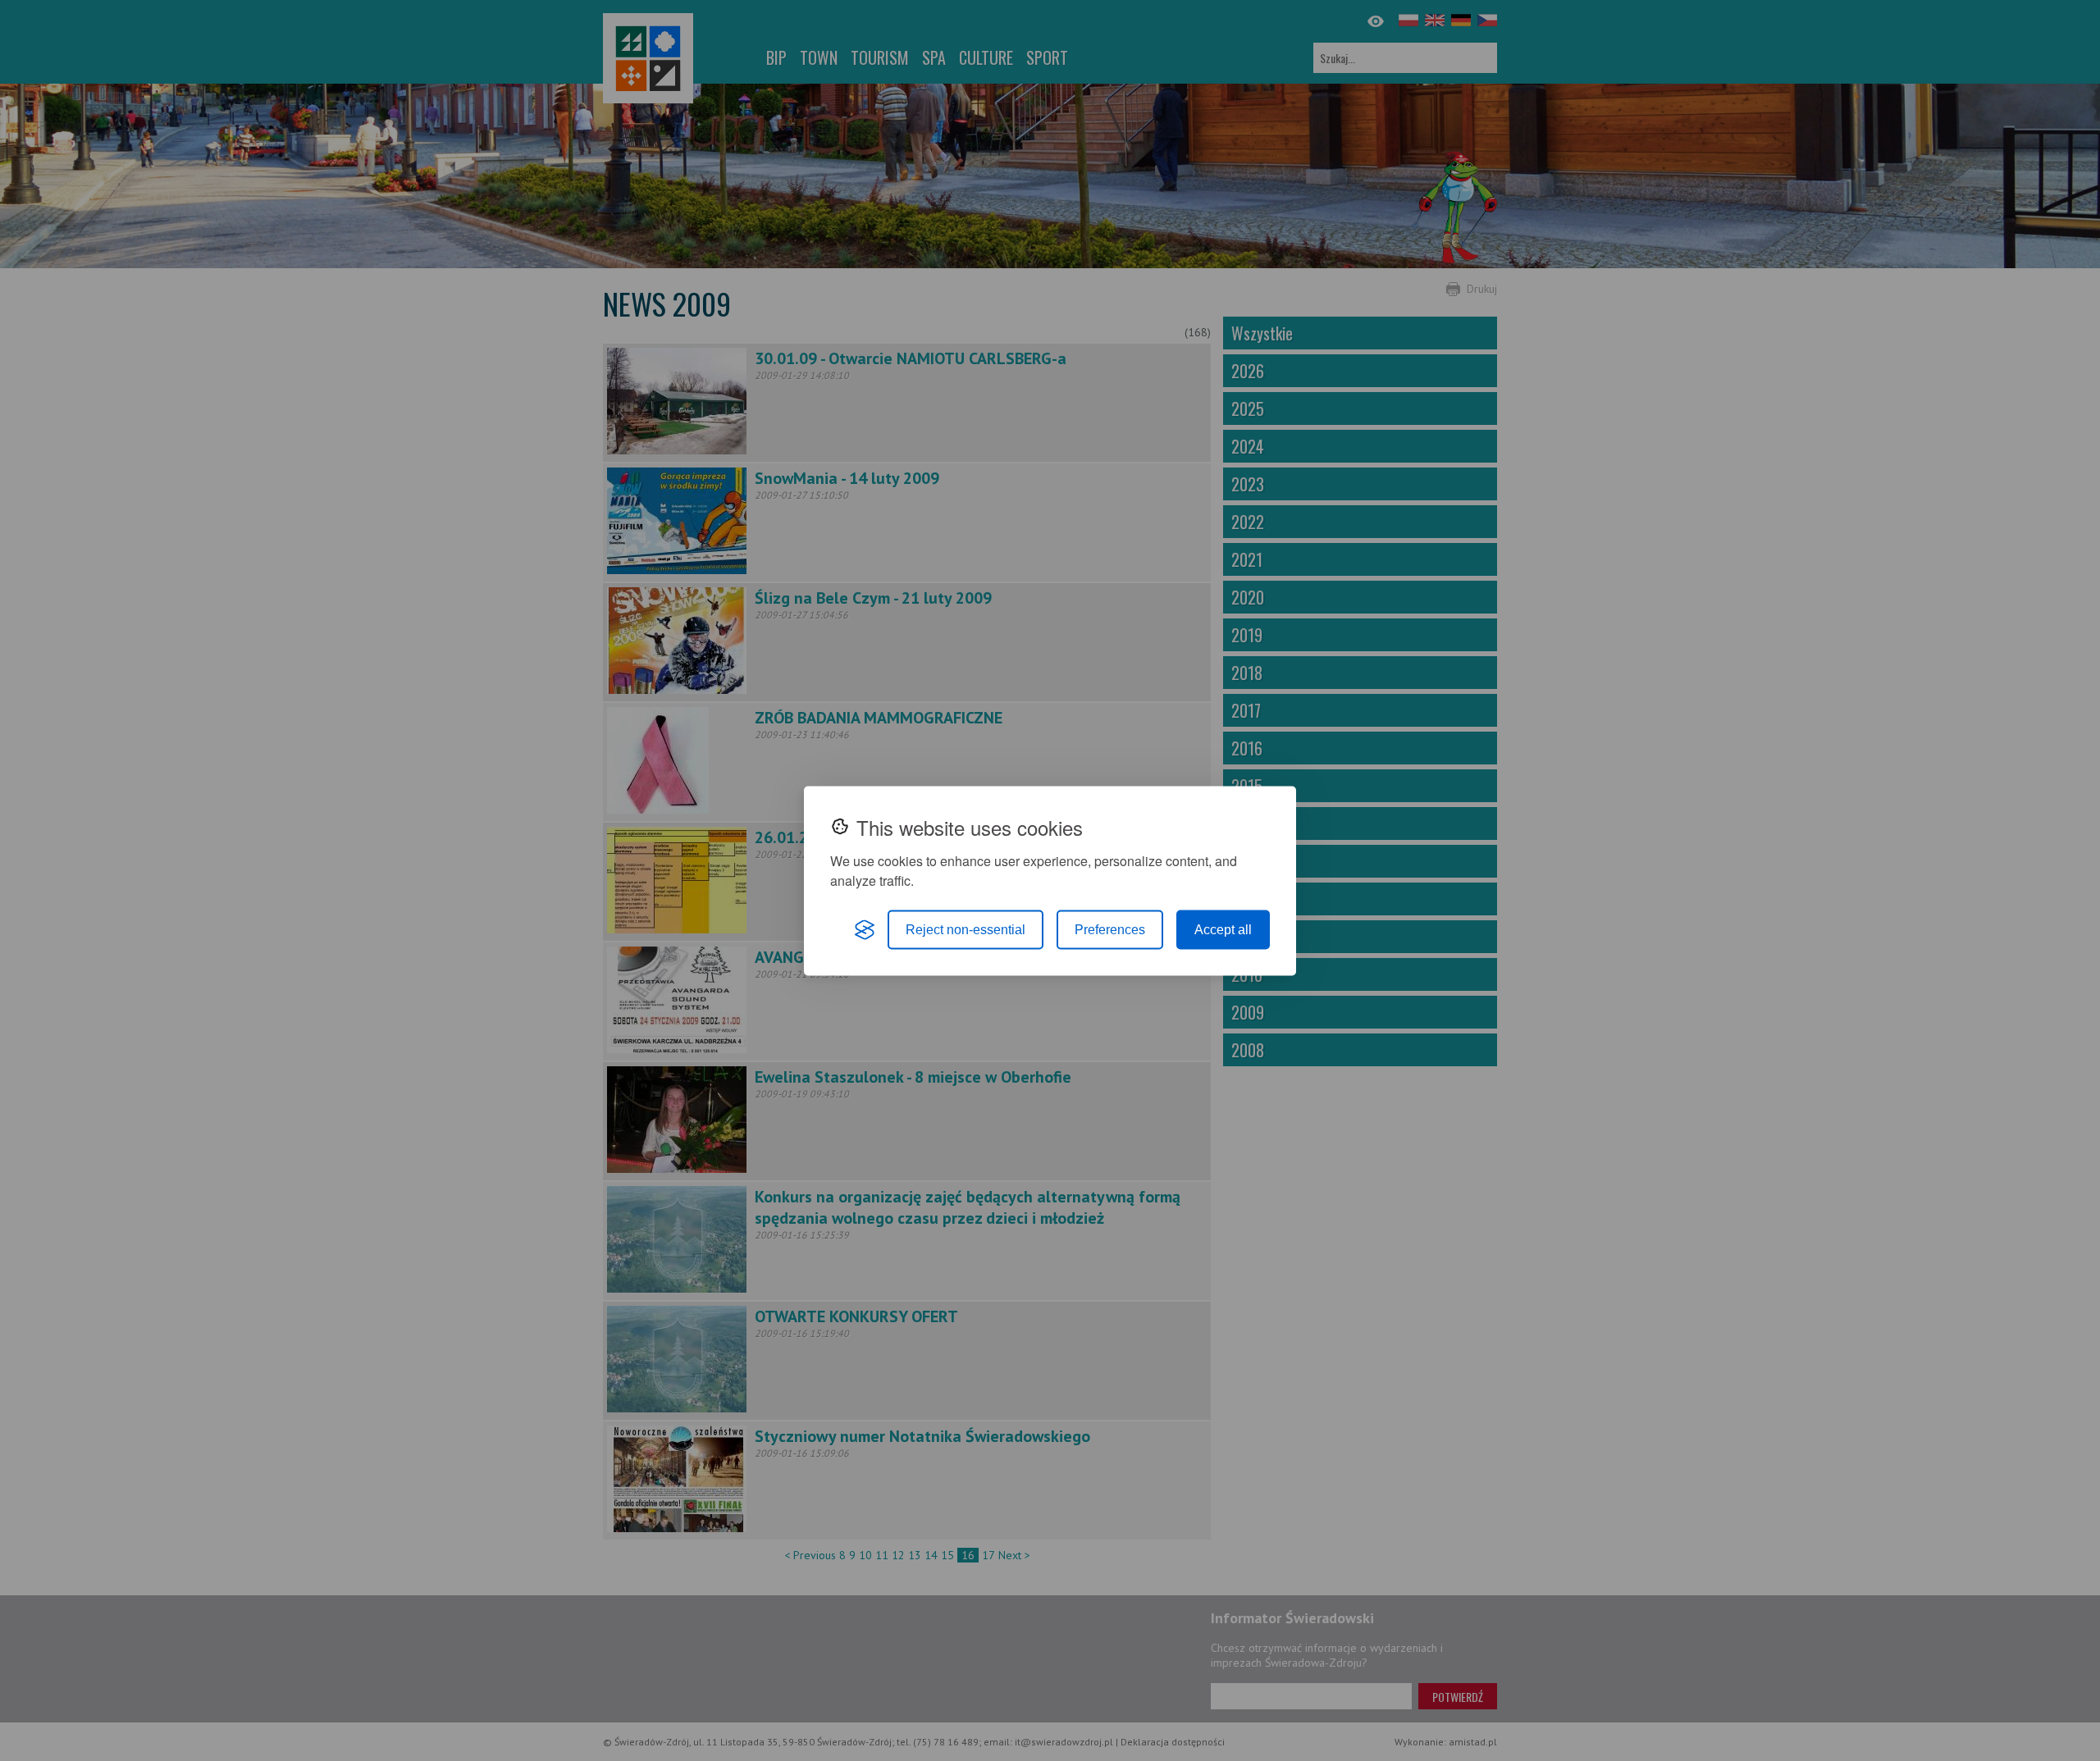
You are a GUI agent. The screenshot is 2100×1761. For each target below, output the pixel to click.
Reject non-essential (966, 929)
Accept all (1223, 929)
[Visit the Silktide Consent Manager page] (865, 929)
